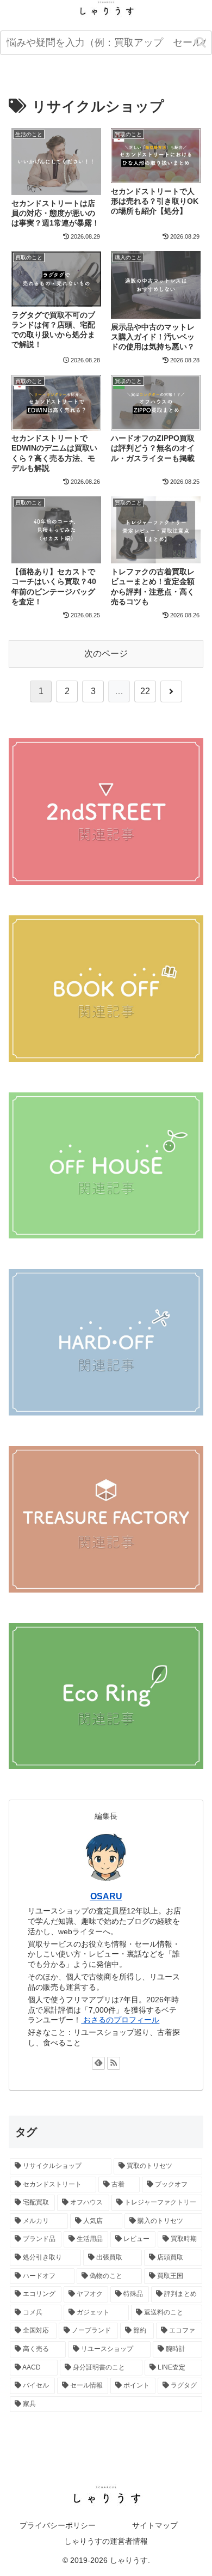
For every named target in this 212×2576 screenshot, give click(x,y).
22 (145, 691)
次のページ (106, 654)
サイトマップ (155, 2525)
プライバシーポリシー (58, 2525)
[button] (201, 43)
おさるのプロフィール (120, 2020)
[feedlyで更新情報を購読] (98, 2063)
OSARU (106, 1896)
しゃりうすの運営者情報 (106, 2541)
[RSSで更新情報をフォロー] (114, 2063)
